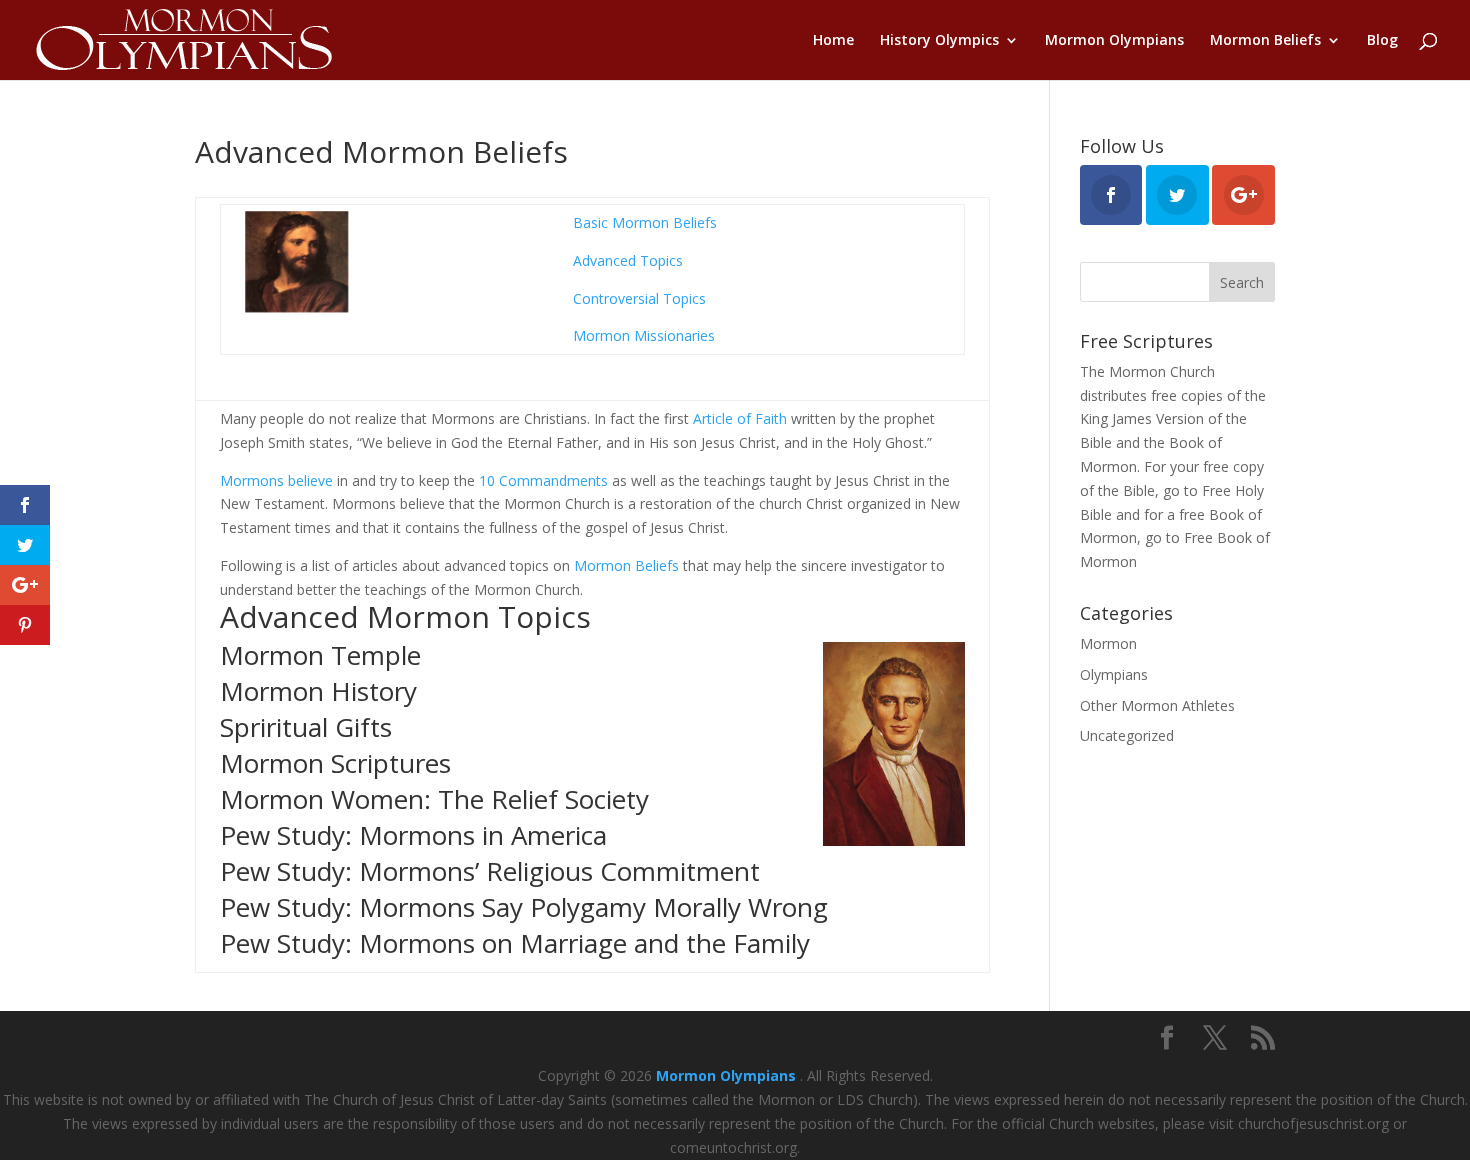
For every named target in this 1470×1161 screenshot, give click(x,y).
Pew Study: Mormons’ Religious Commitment (490, 871)
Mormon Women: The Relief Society (434, 799)
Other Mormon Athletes (1157, 705)
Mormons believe (276, 480)
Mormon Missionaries (644, 335)
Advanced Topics (628, 260)
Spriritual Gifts (306, 727)
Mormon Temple (320, 655)
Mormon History (318, 691)
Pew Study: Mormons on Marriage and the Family (515, 943)
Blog (1382, 41)
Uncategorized (1127, 735)
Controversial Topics (639, 298)
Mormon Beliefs (1265, 41)
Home (833, 41)
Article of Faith (740, 418)
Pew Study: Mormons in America (413, 835)
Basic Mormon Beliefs (645, 222)
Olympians (1114, 674)
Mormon (1108, 643)
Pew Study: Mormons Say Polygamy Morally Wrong (524, 907)
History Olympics (939, 41)
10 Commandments (543, 480)
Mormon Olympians (1114, 41)
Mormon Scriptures (335, 763)
